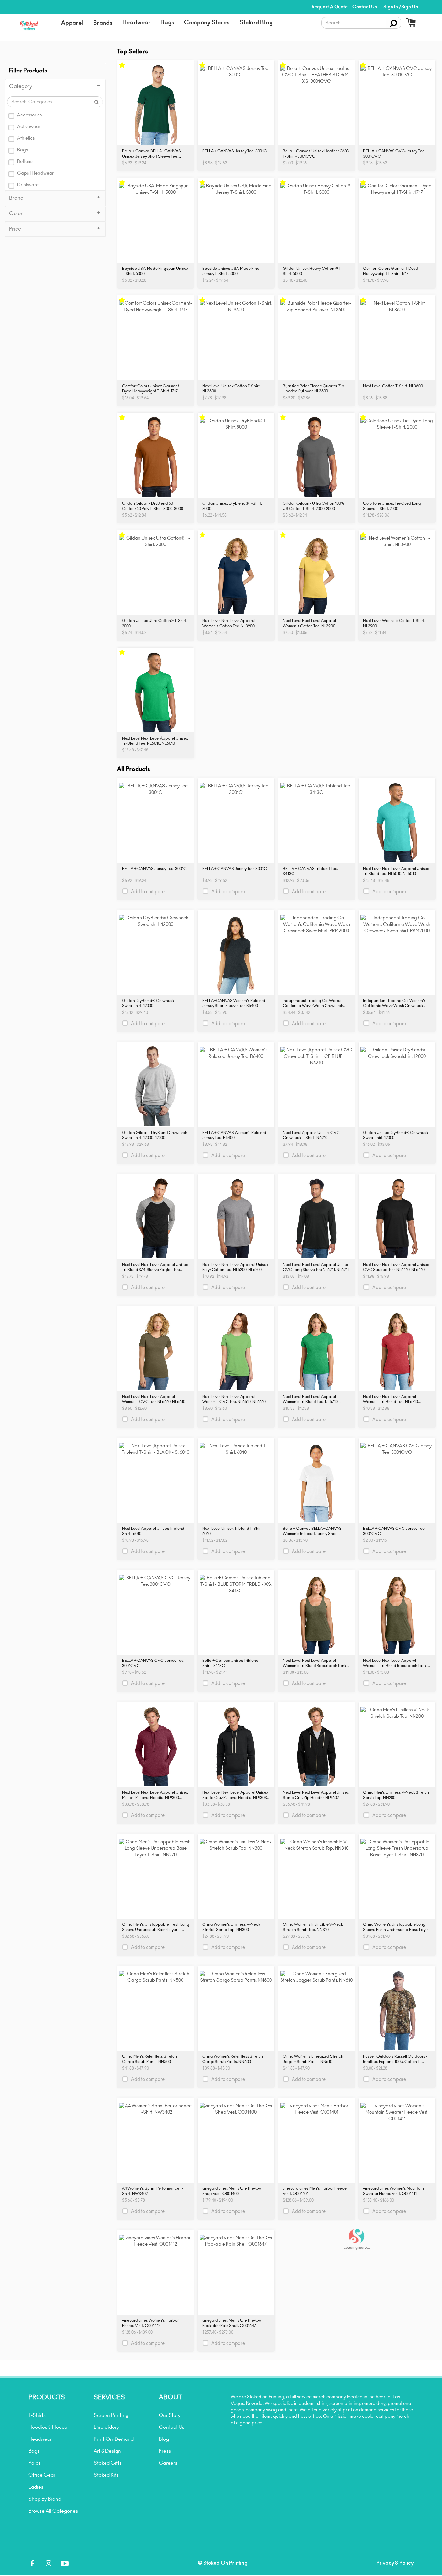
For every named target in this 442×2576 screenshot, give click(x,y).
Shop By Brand (45, 2499)
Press (165, 2451)
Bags (22, 150)
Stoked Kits (106, 2475)
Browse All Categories (53, 2511)
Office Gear (42, 2475)
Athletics (26, 138)
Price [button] (15, 229)
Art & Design (107, 2451)
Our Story (170, 2415)
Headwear (40, 2439)
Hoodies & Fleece (48, 2427)
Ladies (36, 2487)
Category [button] (21, 86)
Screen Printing (111, 2415)
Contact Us (172, 2427)
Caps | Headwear (35, 173)
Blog (164, 2439)
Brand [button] (16, 198)
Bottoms (25, 162)
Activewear (29, 127)
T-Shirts (37, 2415)
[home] (31, 26)
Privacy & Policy (395, 2563)
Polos (35, 2463)
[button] (72, 23)
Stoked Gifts (108, 2463)
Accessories (29, 115)
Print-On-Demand (114, 2439)
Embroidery (106, 2427)
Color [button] (16, 214)
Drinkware (28, 185)
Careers (168, 2463)
